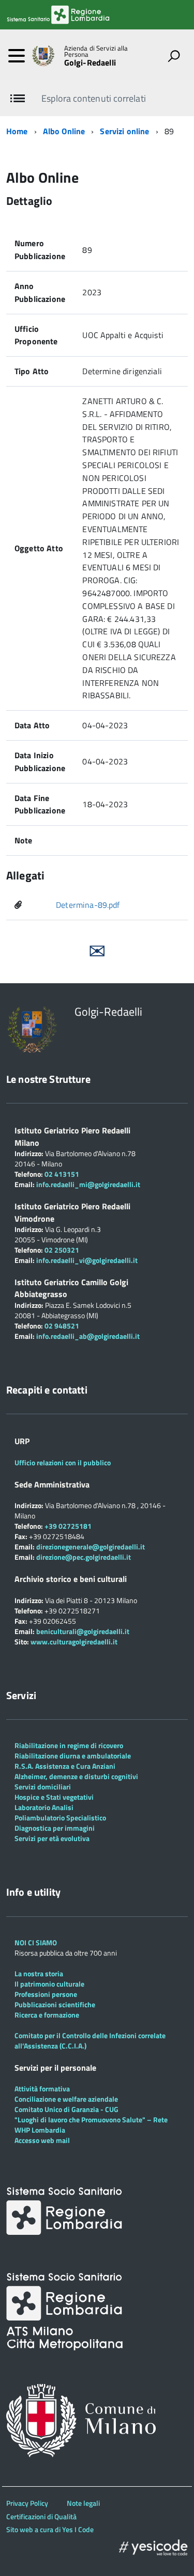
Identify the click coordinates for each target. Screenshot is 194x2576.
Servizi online (124, 131)
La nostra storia (39, 1973)
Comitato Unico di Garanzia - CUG (66, 2109)
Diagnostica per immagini (55, 1828)
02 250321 (62, 1250)
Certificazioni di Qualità (41, 2516)
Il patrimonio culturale (49, 1984)
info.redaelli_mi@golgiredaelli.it (88, 1184)
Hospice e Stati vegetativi (54, 1797)
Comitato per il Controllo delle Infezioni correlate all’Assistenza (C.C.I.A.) (90, 2041)
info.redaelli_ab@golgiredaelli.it (88, 1336)
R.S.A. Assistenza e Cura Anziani (65, 1766)
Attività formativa (42, 2089)
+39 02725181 (67, 1526)
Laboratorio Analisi (44, 1807)
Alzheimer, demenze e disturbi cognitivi (76, 1776)
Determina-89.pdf (88, 905)
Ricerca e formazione (47, 2015)
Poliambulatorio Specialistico (60, 1818)
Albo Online (64, 131)
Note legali (83, 2503)
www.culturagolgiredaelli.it (74, 1642)
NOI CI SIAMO (36, 1942)
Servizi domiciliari (43, 1787)
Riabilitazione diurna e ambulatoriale (73, 1756)
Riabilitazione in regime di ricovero (69, 1745)
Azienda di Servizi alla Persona (96, 52)
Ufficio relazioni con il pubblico (63, 1462)
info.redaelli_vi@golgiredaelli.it (87, 1260)
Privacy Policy (27, 2503)
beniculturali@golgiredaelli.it (83, 1631)
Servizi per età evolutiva (52, 1838)
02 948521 (62, 1326)
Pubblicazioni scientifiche (55, 2004)
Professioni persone (46, 1994)
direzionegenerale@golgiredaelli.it (91, 1547)
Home (17, 131)
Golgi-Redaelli (90, 62)
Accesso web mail (42, 2140)
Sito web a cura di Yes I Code (50, 2529)
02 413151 (62, 1174)
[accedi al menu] (17, 56)
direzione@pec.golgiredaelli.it (84, 1557)
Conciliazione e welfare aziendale (66, 2099)
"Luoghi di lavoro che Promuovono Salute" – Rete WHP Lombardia (91, 2125)
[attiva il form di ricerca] (174, 56)
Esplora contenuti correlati (93, 98)
